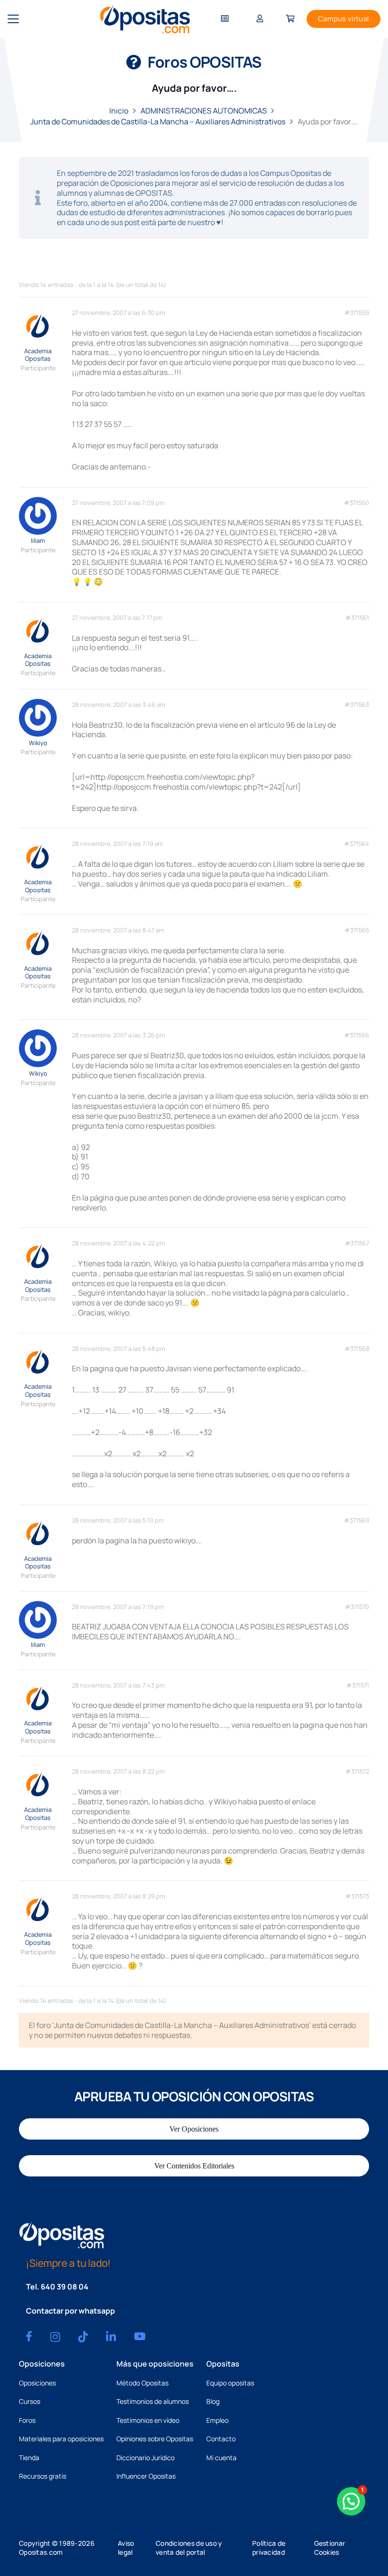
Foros (27, 2420)
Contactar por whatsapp (71, 2311)
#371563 (357, 705)
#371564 (357, 844)
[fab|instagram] (55, 2337)
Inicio (119, 111)
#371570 (357, 1607)
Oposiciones (37, 2383)
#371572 (357, 1771)
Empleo (217, 2420)
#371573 (357, 1896)
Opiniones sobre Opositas (155, 2439)
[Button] (225, 19)
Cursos (30, 2401)
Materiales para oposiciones (61, 2439)
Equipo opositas (230, 2383)
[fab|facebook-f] (29, 2336)
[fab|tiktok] (83, 2337)
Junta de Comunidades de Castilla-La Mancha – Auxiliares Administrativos (158, 122)
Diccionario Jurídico (145, 2458)
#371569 (357, 1520)
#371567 (357, 1243)
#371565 (357, 930)
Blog (213, 2401)
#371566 (357, 1035)
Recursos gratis (43, 2476)
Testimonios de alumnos (153, 2401)
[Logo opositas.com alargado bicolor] (145, 19)
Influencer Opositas (146, 2476)
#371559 (357, 313)
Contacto (221, 2439)
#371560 (357, 503)
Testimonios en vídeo (148, 2420)
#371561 (357, 618)
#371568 (357, 1349)
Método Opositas (142, 2383)
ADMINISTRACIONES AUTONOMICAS (204, 111)
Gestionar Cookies (330, 2548)
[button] (13, 19)
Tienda (29, 2458)
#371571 (358, 1685)
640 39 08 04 (65, 2287)
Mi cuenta (221, 2458)
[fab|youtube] (140, 2336)
